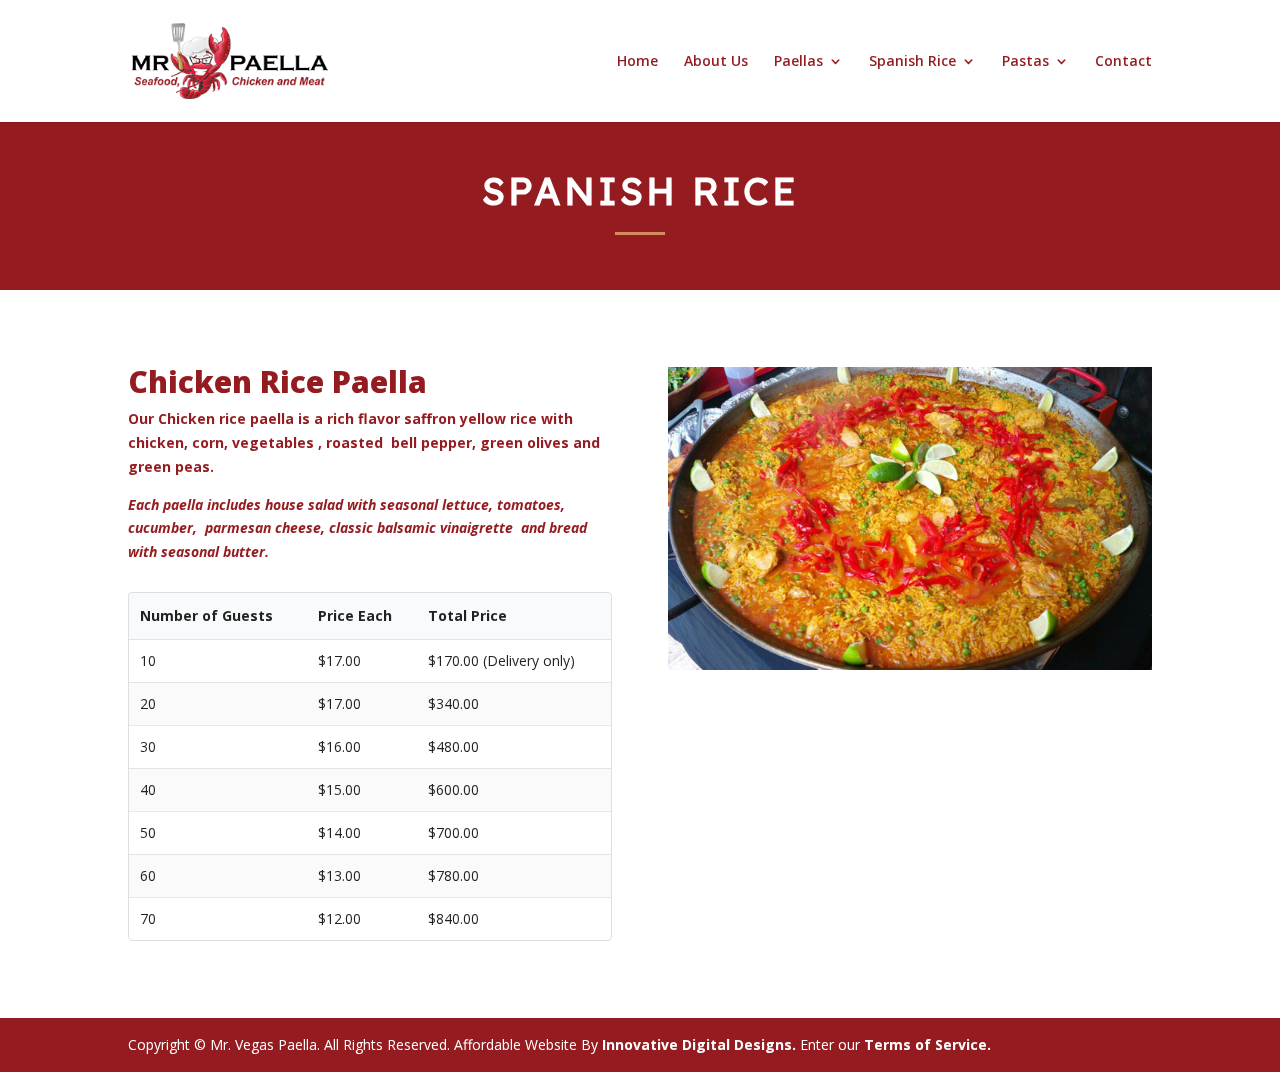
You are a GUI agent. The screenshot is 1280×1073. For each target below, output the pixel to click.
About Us (716, 62)
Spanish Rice (912, 62)
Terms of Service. (927, 1044)
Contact (1123, 62)
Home (637, 62)
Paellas (798, 62)
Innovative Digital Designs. (697, 1044)
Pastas (1025, 62)
